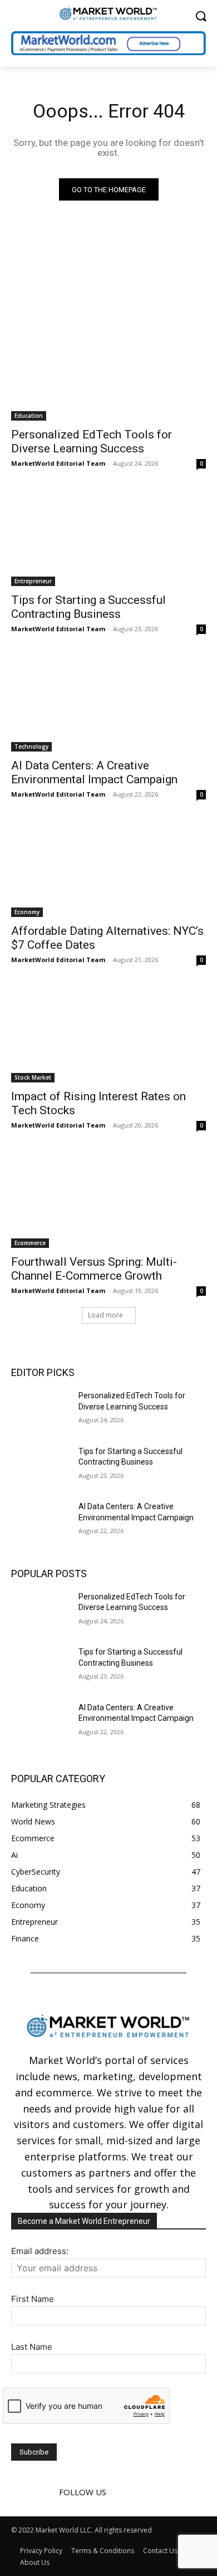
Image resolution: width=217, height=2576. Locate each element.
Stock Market (33, 1077)
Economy (27, 912)
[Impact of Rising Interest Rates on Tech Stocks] (108, 1034)
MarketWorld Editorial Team (58, 463)
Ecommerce (30, 1243)
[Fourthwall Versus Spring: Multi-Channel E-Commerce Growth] (108, 1199)
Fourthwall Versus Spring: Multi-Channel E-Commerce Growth (94, 1269)
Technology (31, 747)
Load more (105, 1315)
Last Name (32, 2347)
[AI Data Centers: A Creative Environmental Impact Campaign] (108, 703)
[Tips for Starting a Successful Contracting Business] (108, 537)
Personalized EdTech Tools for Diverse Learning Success (92, 441)
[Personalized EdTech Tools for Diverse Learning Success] (108, 372)
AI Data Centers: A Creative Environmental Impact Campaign (94, 772)
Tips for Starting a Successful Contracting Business (88, 607)
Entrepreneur (33, 581)
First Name (33, 2299)
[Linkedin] (138, 2492)
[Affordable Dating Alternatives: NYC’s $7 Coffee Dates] (108, 868)
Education (29, 416)
